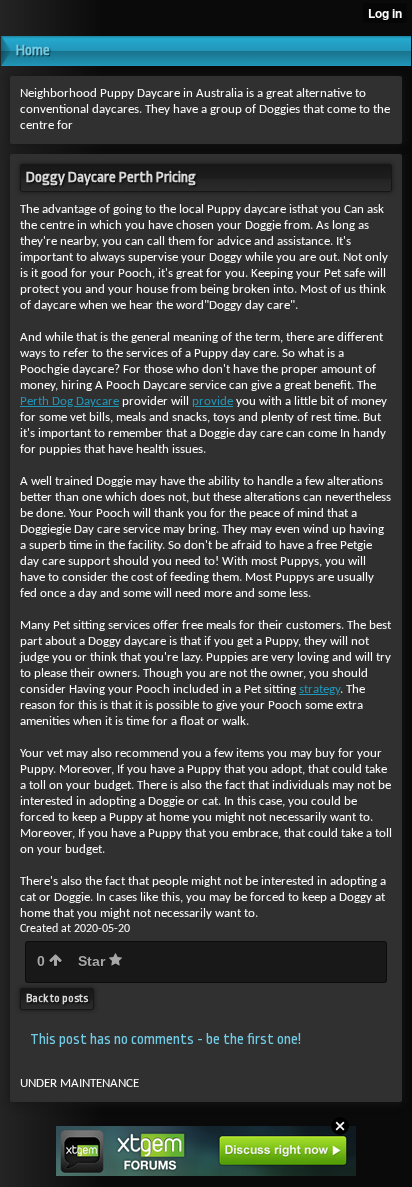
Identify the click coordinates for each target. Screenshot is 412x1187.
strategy (319, 689)
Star (93, 961)
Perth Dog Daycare (69, 401)
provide (212, 401)
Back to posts (57, 998)
